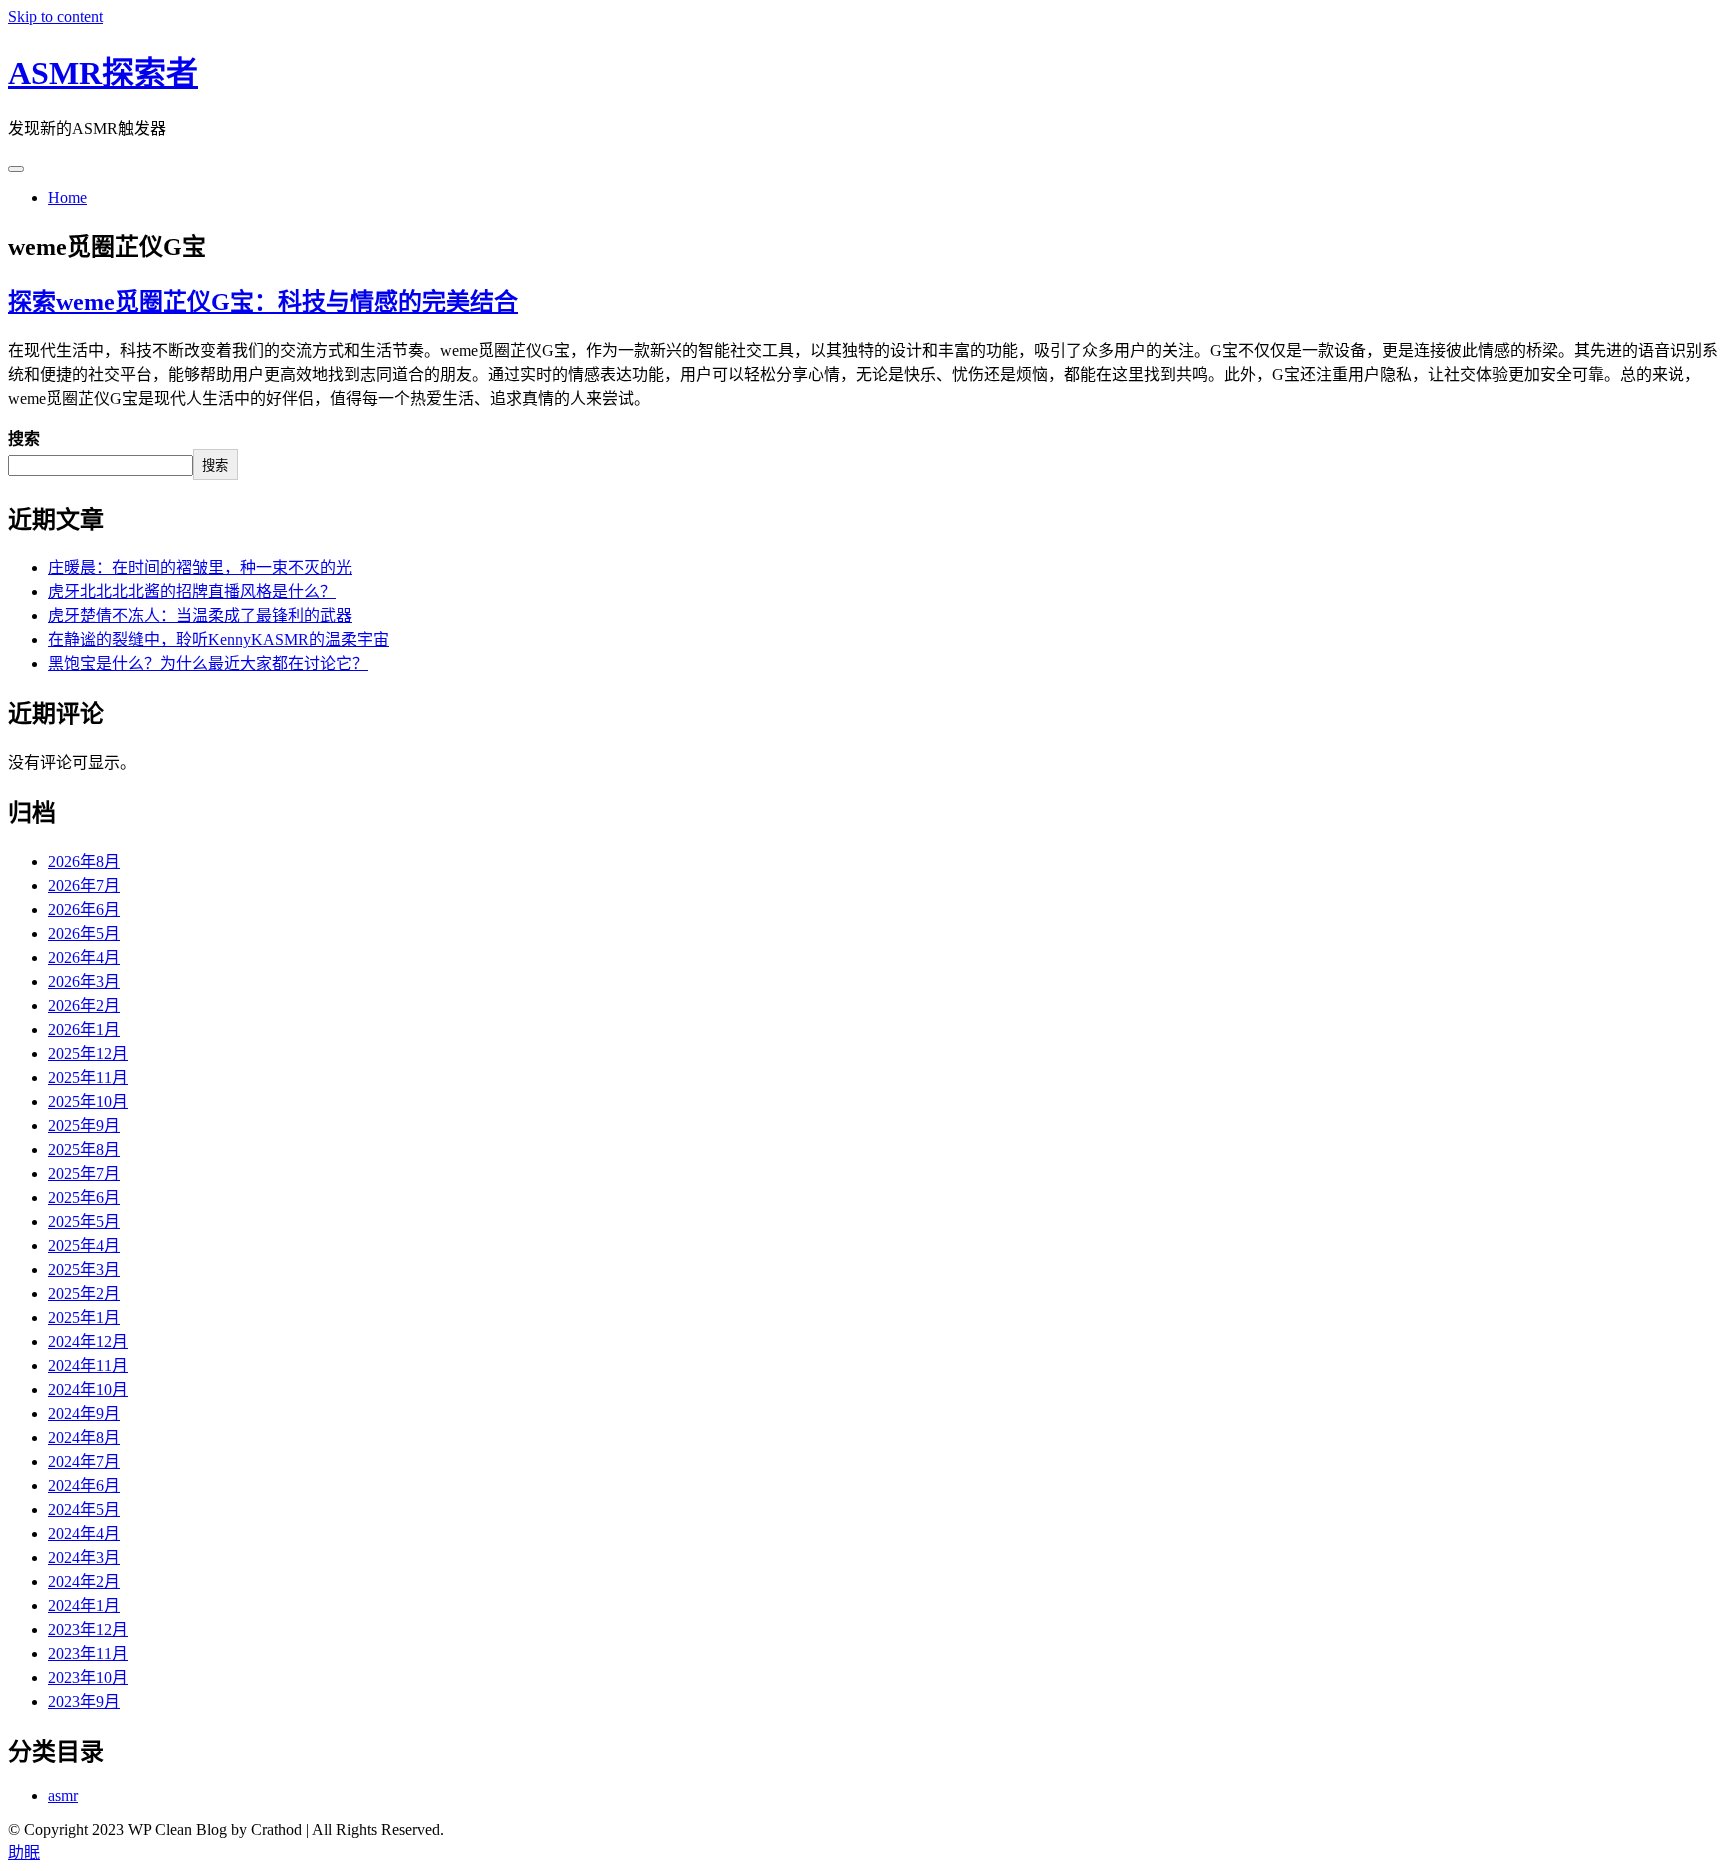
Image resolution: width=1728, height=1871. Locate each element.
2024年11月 (88, 1365)
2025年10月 (88, 1101)
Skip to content (55, 16)
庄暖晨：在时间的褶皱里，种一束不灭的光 (200, 567)
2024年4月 (84, 1533)
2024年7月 (84, 1461)
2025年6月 (84, 1197)
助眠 (24, 1852)
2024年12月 (88, 1341)
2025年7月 (84, 1173)
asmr (63, 1795)
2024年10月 (88, 1389)
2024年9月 (84, 1413)
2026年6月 (84, 909)
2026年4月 (84, 957)
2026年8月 (84, 861)
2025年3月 (84, 1269)
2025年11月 (88, 1077)
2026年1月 (84, 1029)
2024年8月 (84, 1437)
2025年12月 (88, 1053)
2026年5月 (84, 933)
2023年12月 (88, 1629)
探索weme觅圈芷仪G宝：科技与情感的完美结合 (263, 302)
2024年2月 (84, 1581)
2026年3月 (84, 981)
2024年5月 (84, 1509)
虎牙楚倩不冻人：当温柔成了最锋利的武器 (200, 615)
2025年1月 (84, 1317)
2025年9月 (84, 1125)
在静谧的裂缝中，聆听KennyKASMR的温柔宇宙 (218, 639)
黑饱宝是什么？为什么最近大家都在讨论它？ (208, 663)
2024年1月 (84, 1605)
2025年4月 (84, 1245)
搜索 (24, 438)
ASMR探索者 (103, 73)
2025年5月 (84, 1221)
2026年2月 (84, 1005)
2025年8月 (84, 1149)
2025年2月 (84, 1293)
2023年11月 (88, 1653)
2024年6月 (84, 1485)
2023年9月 (84, 1701)
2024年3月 (84, 1557)
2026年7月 (84, 885)
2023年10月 (88, 1677)
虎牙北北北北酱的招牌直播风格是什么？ (192, 591)
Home (67, 197)
